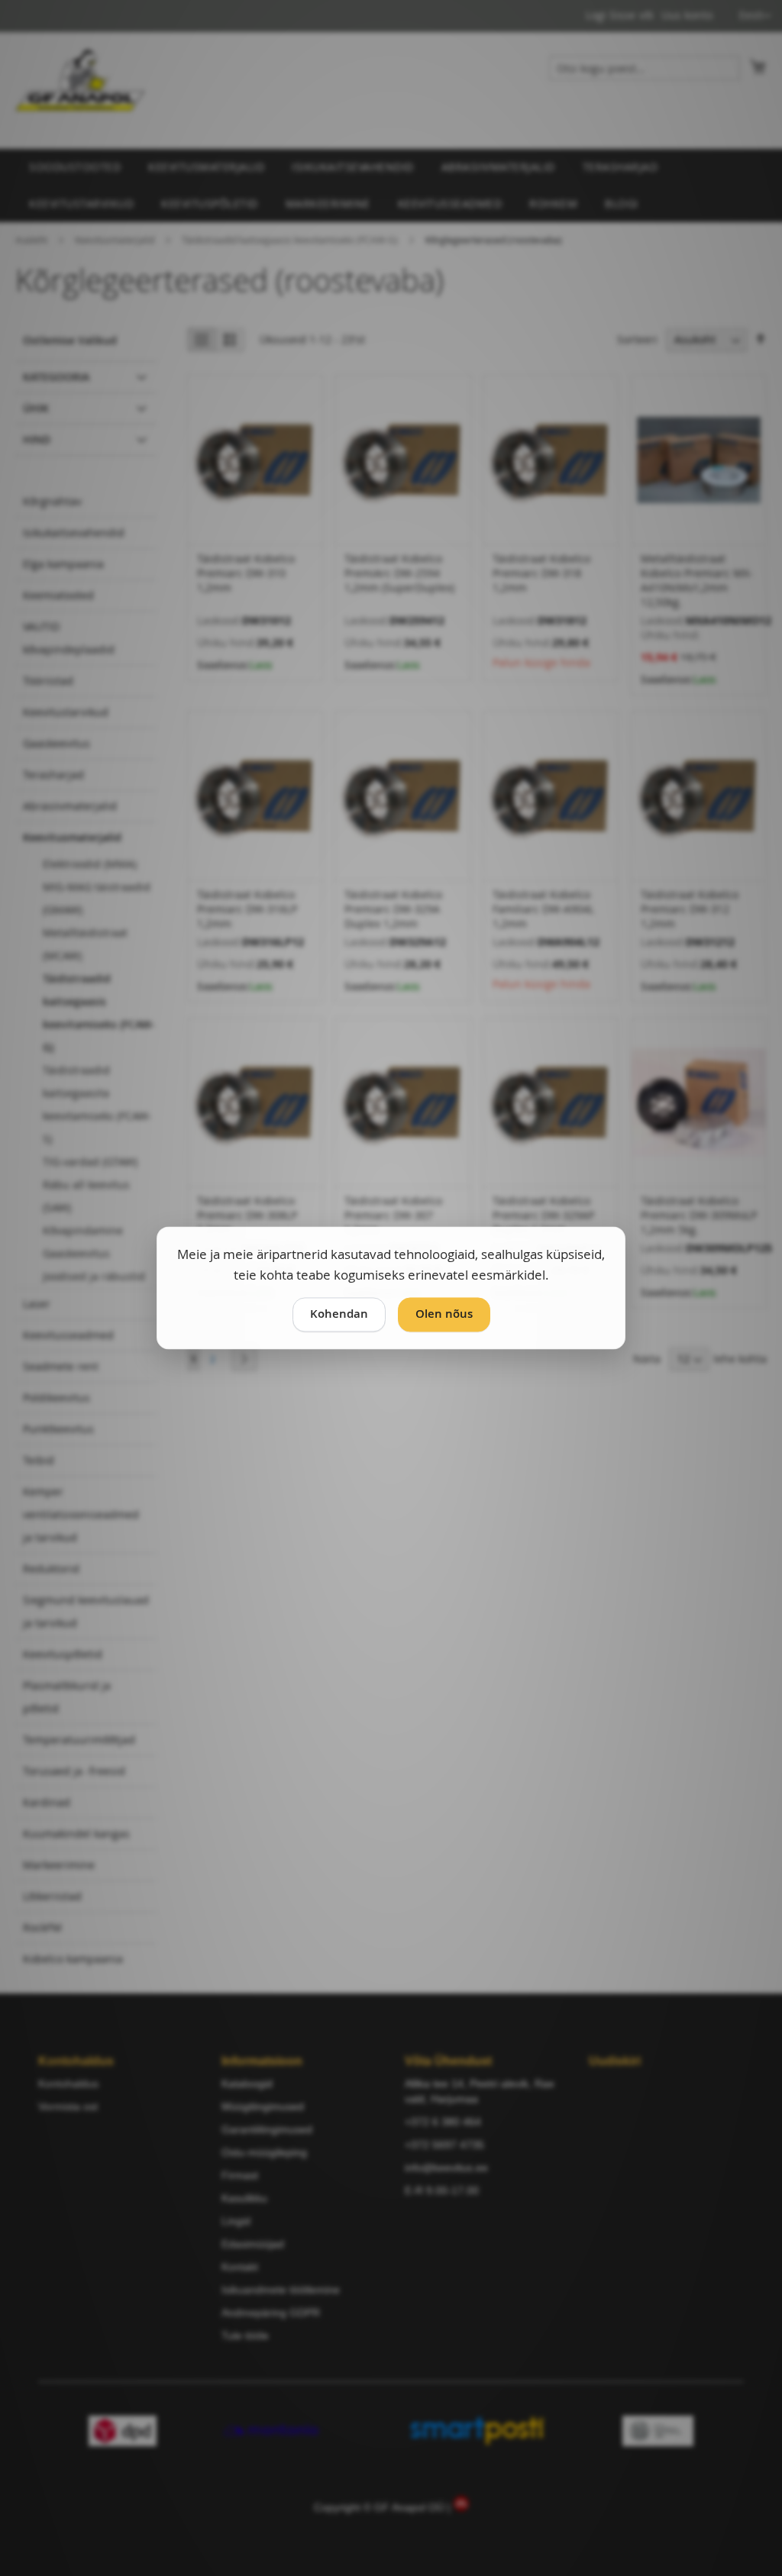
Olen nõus (444, 1314)
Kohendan (339, 1314)
